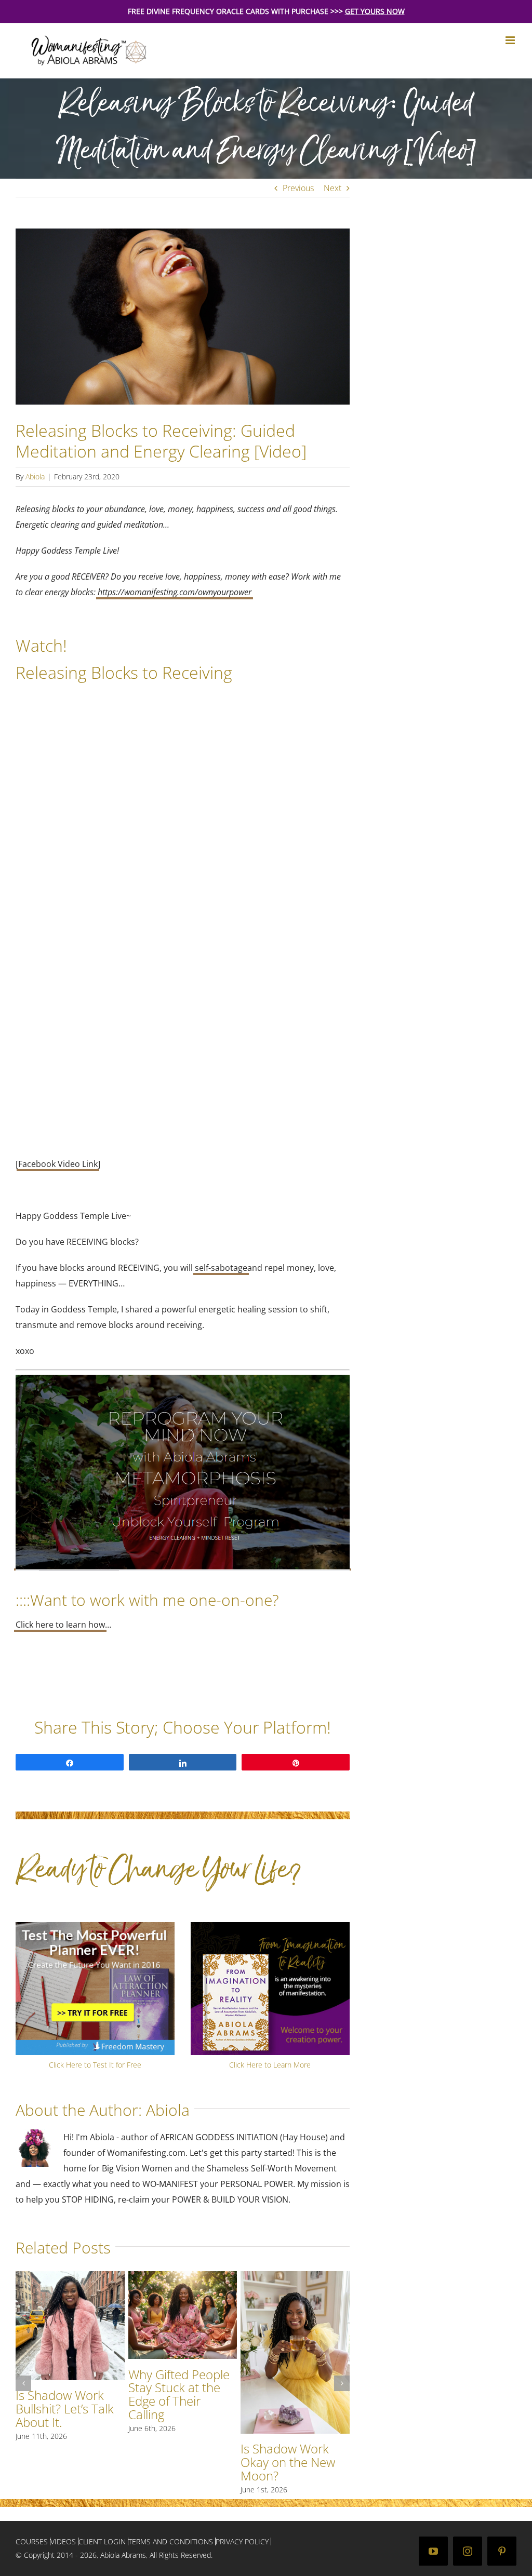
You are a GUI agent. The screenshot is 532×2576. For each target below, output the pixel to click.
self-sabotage (221, 1268)
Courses (32, 2541)
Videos (63, 2541)
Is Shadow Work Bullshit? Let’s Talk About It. (65, 2409)
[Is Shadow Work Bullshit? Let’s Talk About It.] (70, 2277)
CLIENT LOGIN (102, 2541)
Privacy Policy (242, 2541)
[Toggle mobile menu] (511, 40)
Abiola (35, 477)
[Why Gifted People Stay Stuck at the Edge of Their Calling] (183, 2277)
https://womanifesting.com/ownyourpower (175, 592)
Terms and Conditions (171, 2541)
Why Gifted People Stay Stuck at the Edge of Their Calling (179, 2394)
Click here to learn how (60, 1625)
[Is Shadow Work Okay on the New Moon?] (295, 2277)
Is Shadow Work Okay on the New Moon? (288, 2462)
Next (332, 188)
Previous (298, 188)
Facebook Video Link (58, 1164)
